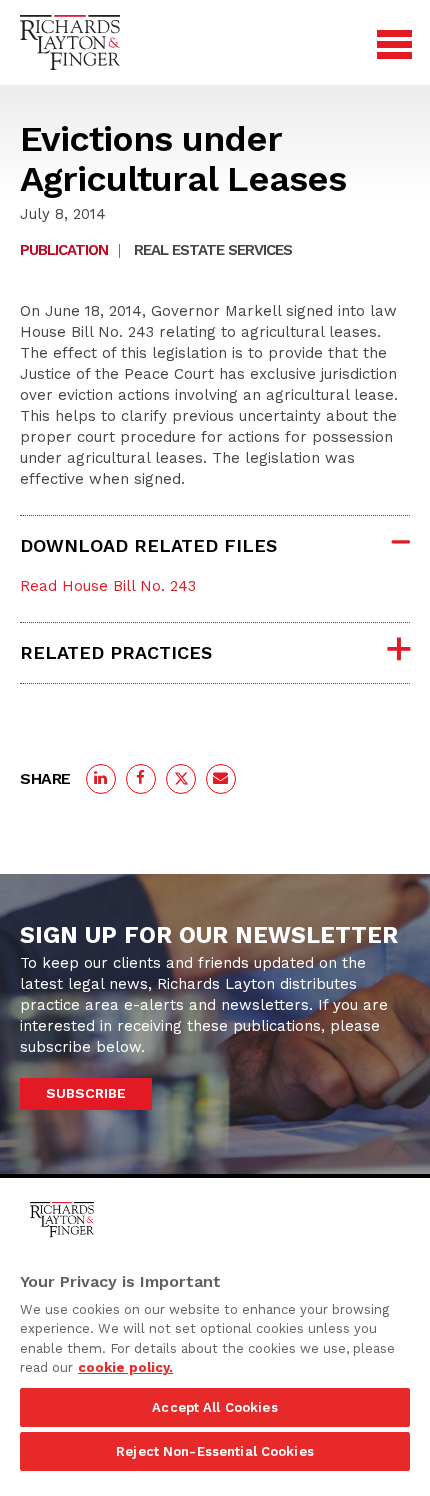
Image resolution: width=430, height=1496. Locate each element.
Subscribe (86, 1093)
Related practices (116, 652)
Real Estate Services (213, 250)
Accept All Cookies (214, 1407)
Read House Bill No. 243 (108, 586)
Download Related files (148, 545)
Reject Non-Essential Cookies (215, 1451)
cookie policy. (125, 1367)
